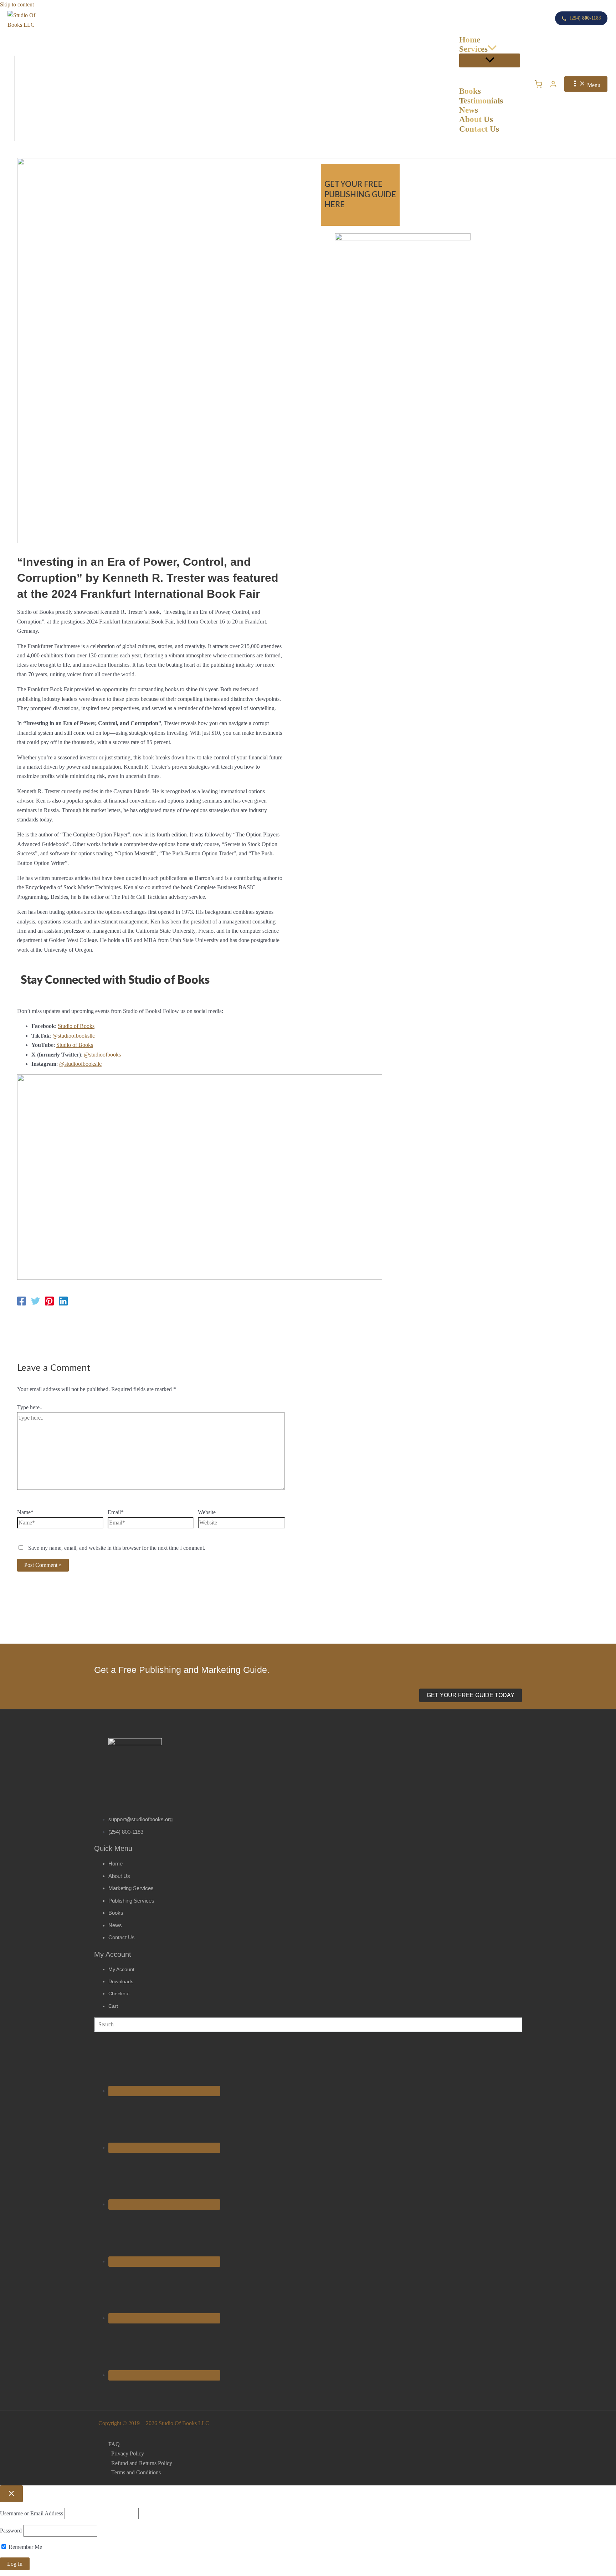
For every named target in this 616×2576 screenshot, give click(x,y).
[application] (492, 49)
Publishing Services (131, 1901)
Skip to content (17, 4)
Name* (25, 1512)
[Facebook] (22, 1301)
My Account (121, 1969)
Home (115, 1864)
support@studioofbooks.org (140, 1819)
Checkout (119, 1994)
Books (116, 1913)
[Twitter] (35, 1301)
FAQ (114, 2444)
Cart (113, 2006)
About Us (119, 1876)
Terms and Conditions (136, 2472)
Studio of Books (76, 1026)
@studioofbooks (102, 1055)
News (115, 1925)
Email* (116, 1512)
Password (11, 2531)
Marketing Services (131, 1888)
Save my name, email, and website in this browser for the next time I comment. (117, 1548)
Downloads (121, 1981)
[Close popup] (11, 2494)
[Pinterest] (49, 1301)
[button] (471, 1695)
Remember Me (25, 2547)
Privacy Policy (128, 2453)
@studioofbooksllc (74, 1036)
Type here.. (30, 1407)
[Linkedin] (63, 1301)
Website (207, 1512)
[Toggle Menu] (490, 60)
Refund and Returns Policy (142, 2463)
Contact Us (122, 1937)
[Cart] (538, 84)
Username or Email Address (32, 2513)
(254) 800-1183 (126, 1832)
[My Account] (553, 84)
